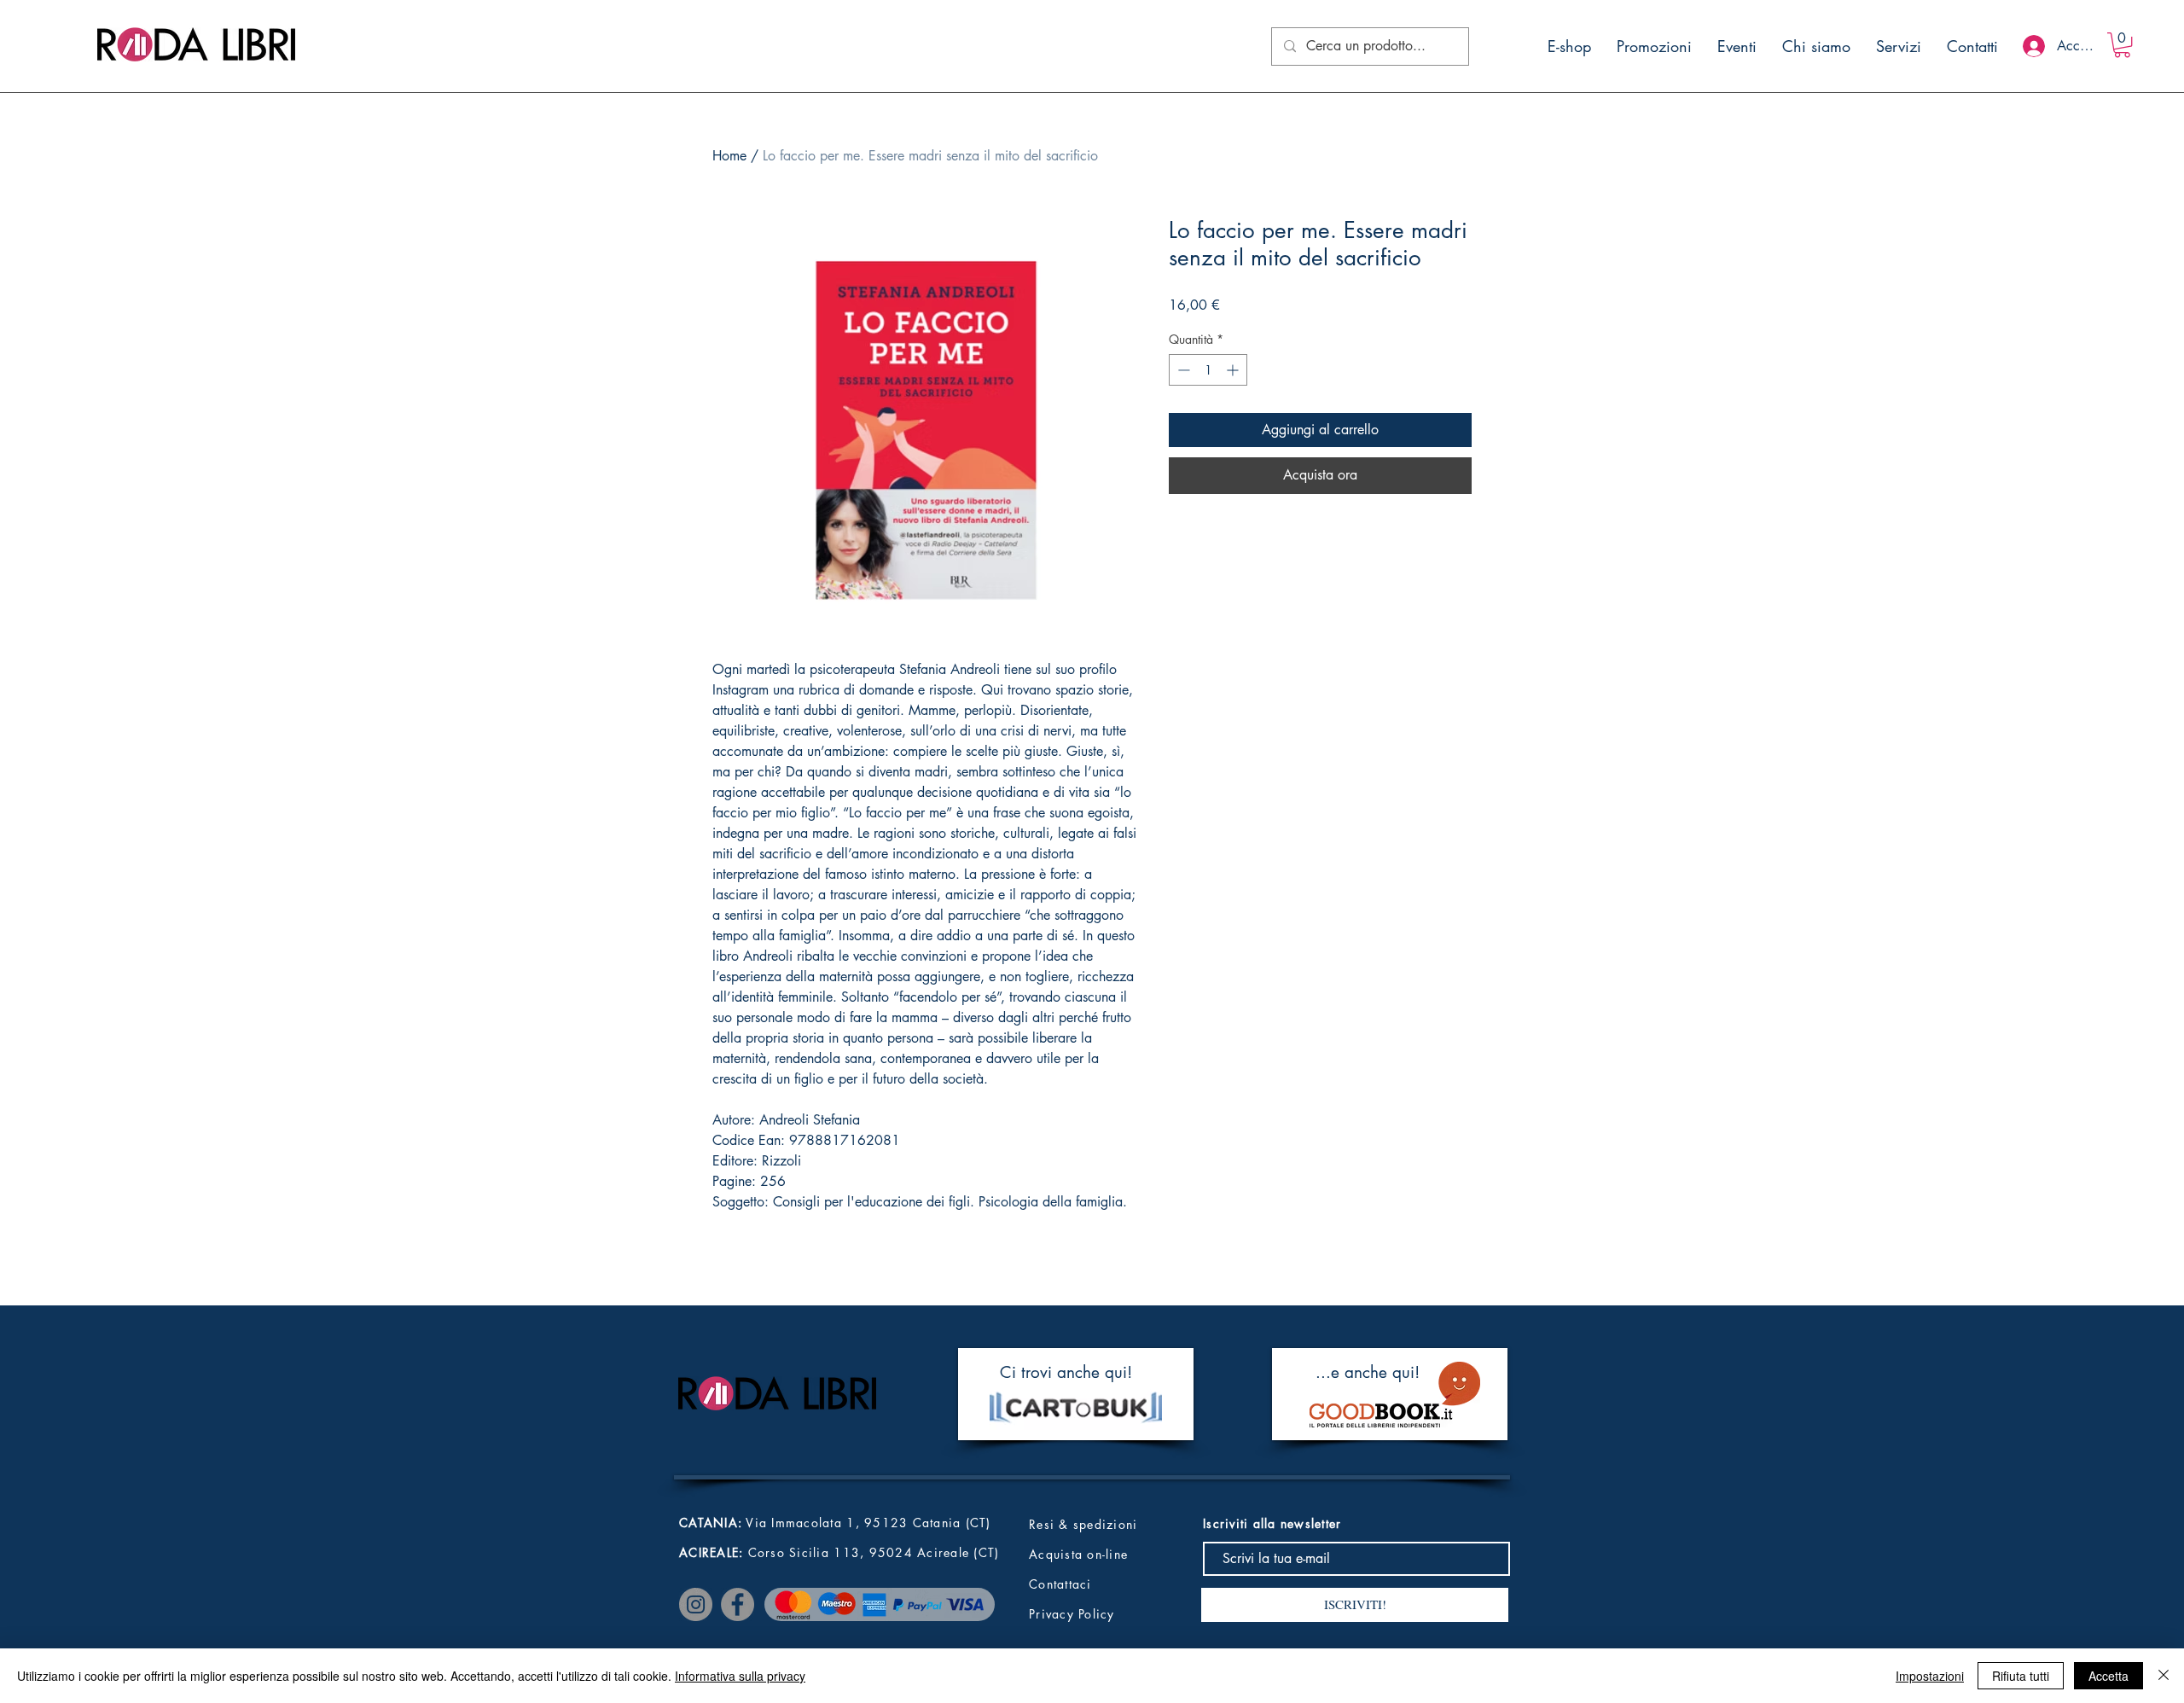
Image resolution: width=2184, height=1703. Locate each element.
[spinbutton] (1208, 370)
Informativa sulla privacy (740, 1676)
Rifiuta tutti (2021, 1676)
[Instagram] (696, 1604)
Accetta (2108, 1676)
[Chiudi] (2164, 1676)
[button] (2122, 45)
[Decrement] (1182, 370)
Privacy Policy (1072, 1614)
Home (729, 156)
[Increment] (1234, 370)
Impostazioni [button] (1930, 1676)
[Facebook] (738, 1604)
